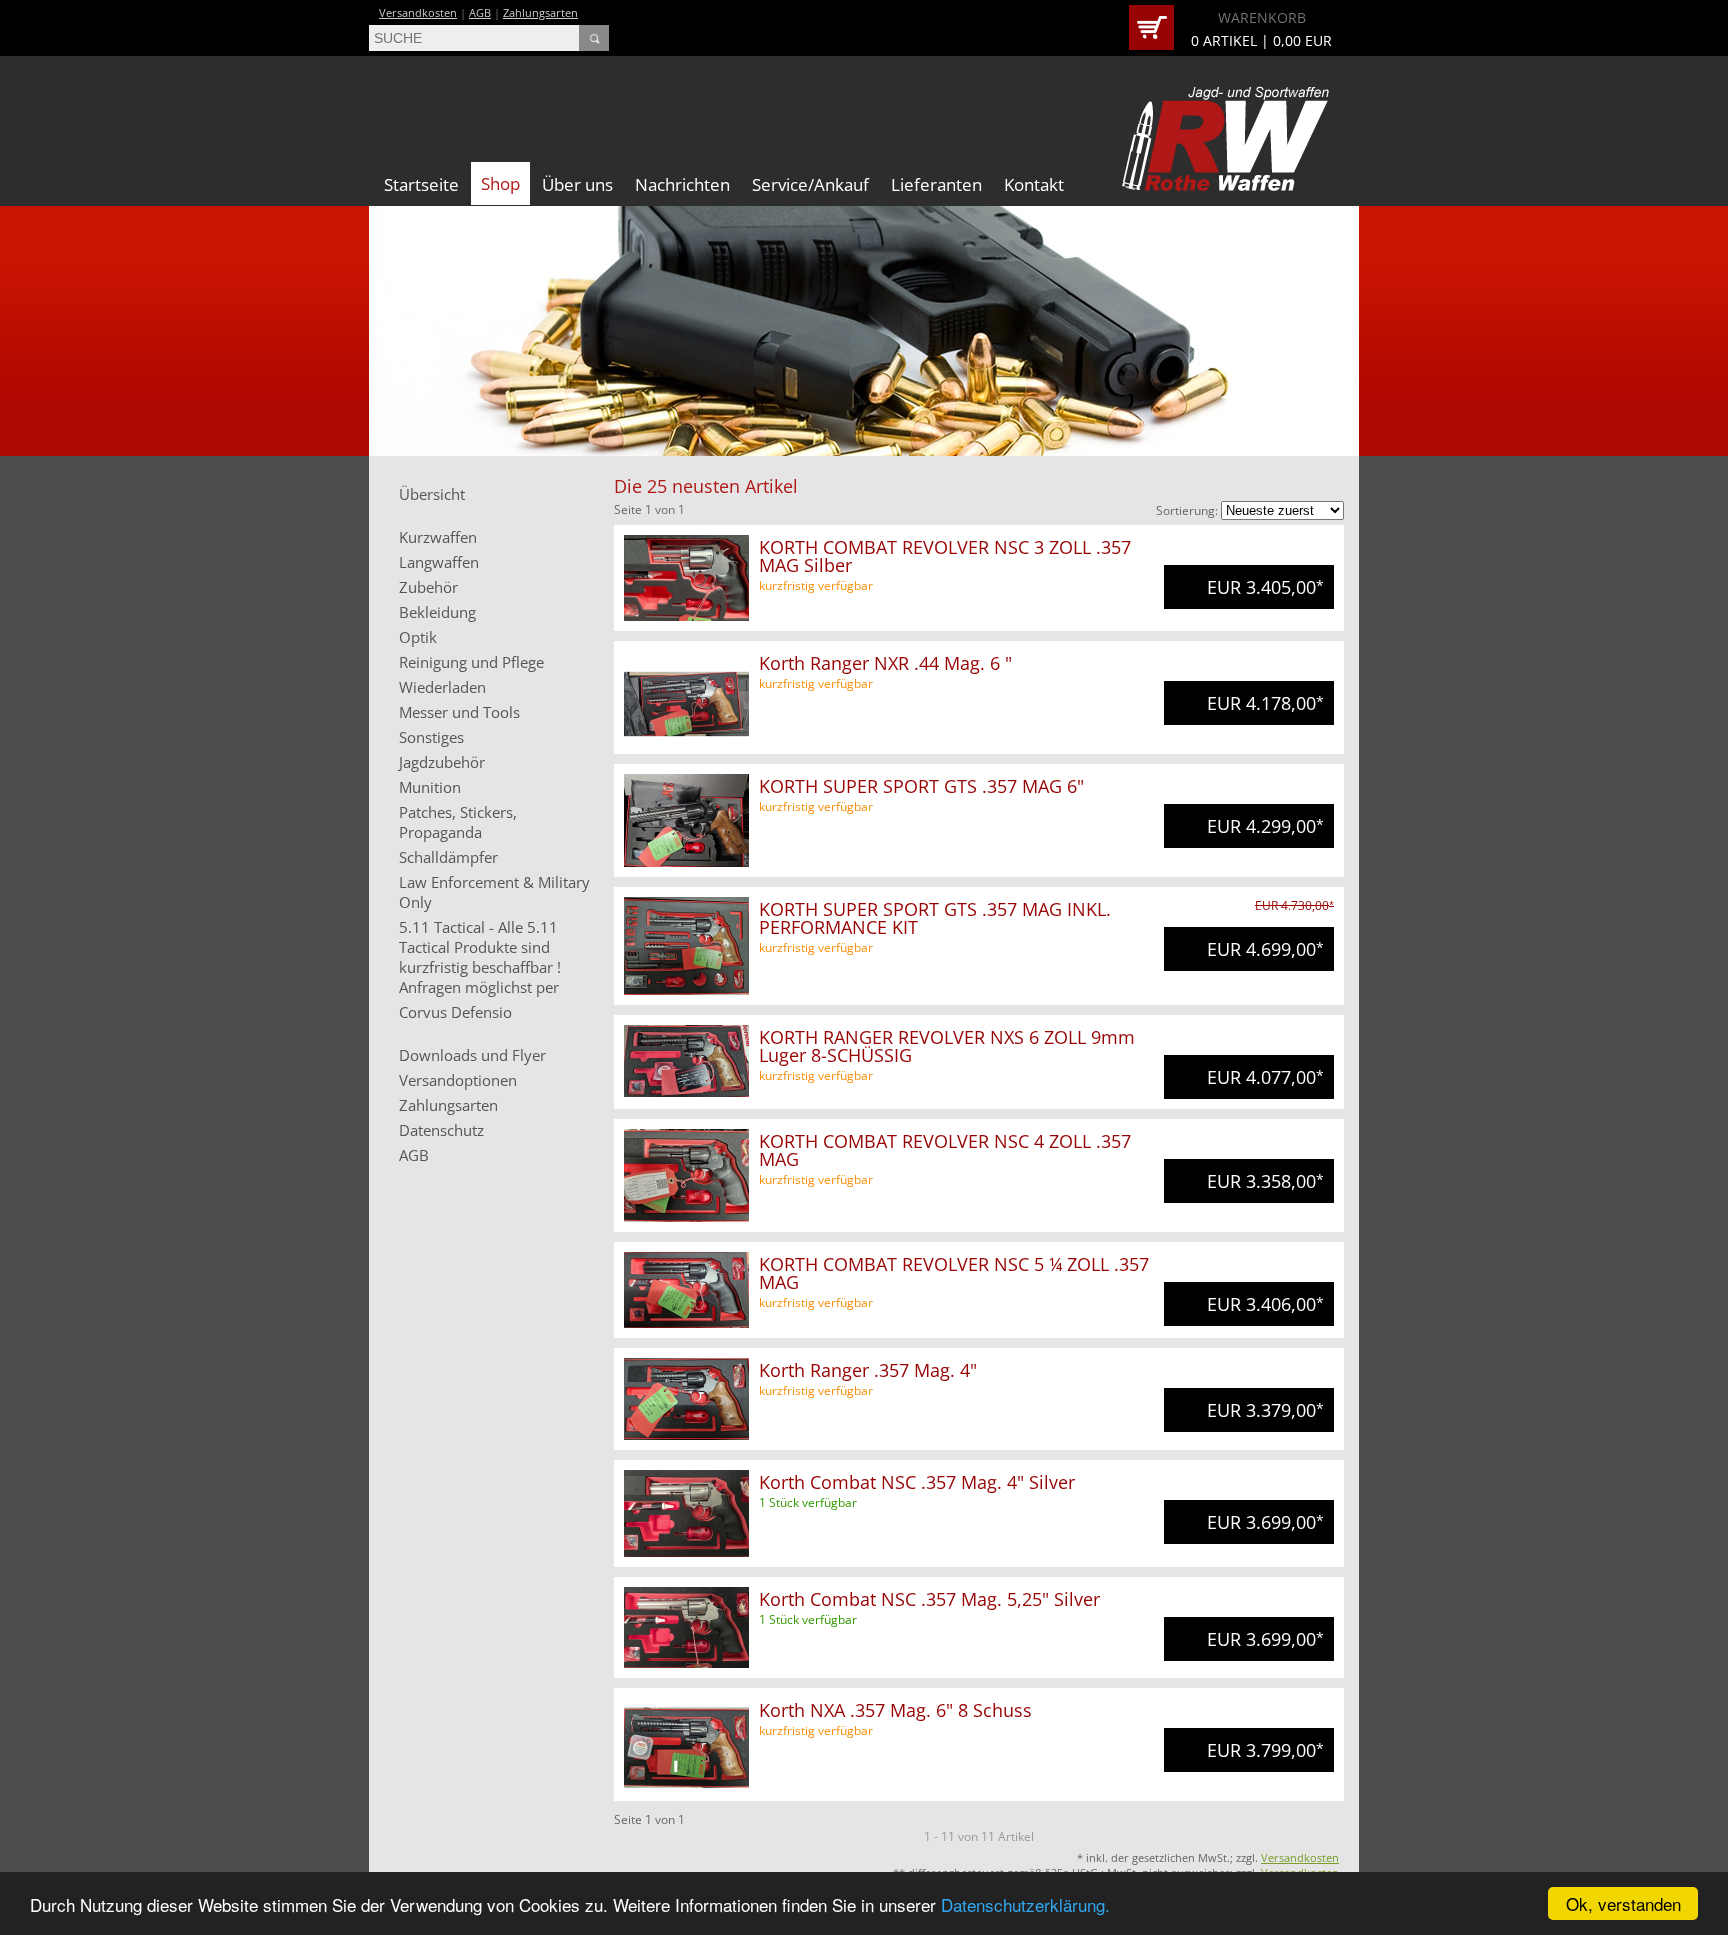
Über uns (577, 184)
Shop (500, 183)
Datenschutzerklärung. (1025, 1904)
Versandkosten (418, 12)
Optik (418, 637)
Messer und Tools (459, 712)
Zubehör (428, 587)
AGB (480, 12)
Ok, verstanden (1623, 1903)
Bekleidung (437, 612)
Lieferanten (936, 184)
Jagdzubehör (442, 762)
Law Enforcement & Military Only (494, 892)
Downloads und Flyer (472, 1055)
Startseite (421, 184)
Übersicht (432, 494)
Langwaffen (439, 562)
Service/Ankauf (810, 184)
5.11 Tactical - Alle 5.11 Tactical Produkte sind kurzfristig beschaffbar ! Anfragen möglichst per (480, 957)
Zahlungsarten (540, 12)
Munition (430, 787)
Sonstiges (431, 737)
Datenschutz (441, 1130)
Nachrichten (682, 184)
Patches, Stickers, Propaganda (458, 822)
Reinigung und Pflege (471, 662)
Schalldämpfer (448, 857)
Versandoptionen (458, 1080)
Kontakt (1034, 184)
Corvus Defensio (455, 1012)
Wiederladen (442, 687)
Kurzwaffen (438, 537)
